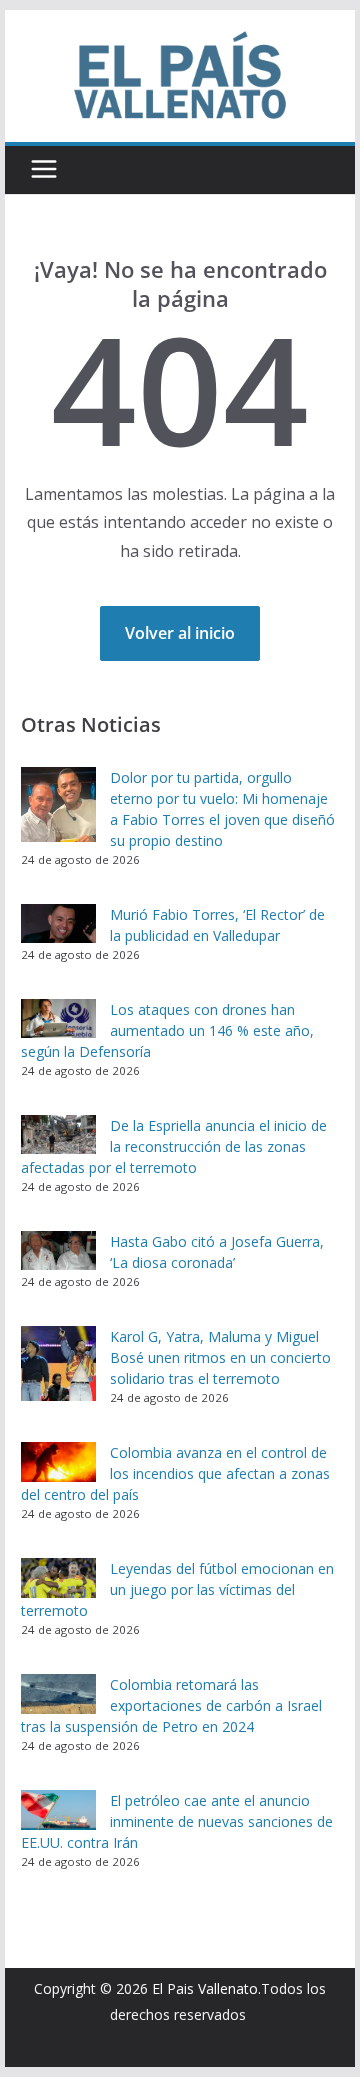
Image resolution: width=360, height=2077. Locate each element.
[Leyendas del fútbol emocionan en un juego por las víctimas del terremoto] (58, 1578)
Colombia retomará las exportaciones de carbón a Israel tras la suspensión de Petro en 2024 (171, 1705)
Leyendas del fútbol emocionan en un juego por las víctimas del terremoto (177, 1589)
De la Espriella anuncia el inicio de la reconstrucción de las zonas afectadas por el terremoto (174, 1146)
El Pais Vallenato (205, 1988)
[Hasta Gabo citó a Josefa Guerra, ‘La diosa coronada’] (58, 1251)
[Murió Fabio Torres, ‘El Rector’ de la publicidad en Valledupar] (58, 924)
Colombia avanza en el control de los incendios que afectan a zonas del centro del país (175, 1473)
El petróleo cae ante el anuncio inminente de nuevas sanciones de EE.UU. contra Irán (177, 1821)
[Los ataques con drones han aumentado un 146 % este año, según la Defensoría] (58, 1019)
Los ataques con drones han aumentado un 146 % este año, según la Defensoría (167, 1030)
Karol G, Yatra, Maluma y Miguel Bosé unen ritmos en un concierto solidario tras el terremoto (220, 1357)
